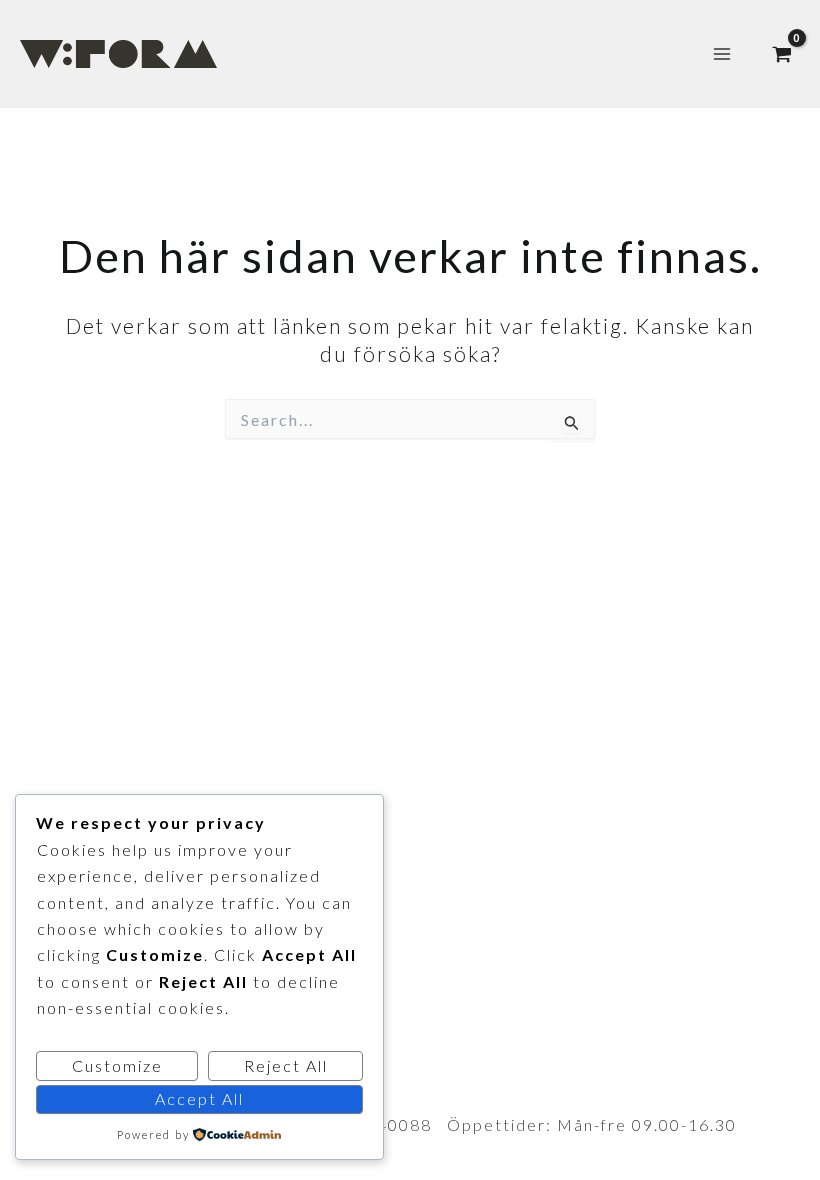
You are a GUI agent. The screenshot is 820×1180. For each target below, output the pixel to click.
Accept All (199, 1098)
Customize (117, 1065)
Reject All (286, 1065)
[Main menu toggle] (722, 54)
